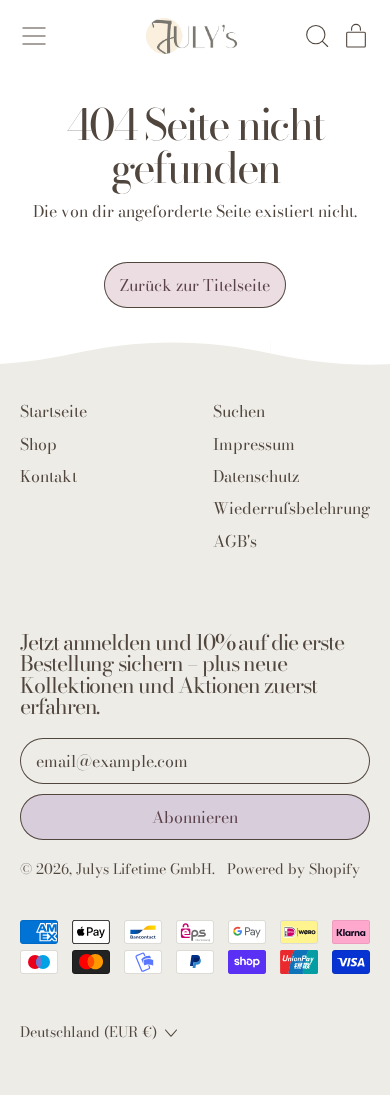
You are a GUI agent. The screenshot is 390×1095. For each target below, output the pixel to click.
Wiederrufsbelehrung (291, 508)
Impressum (254, 444)
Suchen (239, 411)
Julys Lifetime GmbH (144, 869)
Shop (38, 444)
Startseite (53, 411)
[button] (316, 36)
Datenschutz (256, 476)
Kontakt (48, 476)
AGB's (235, 541)
